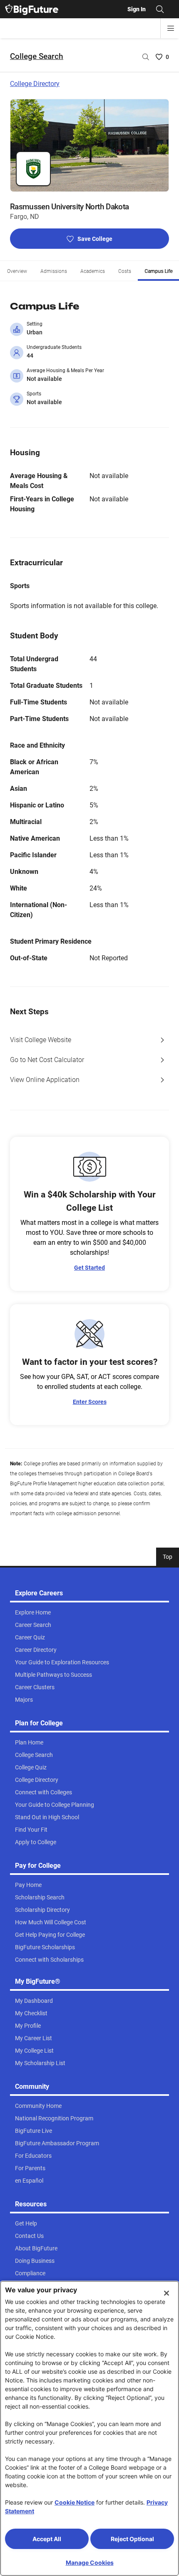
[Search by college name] (146, 57)
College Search (37, 56)
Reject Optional (132, 2539)
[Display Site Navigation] (171, 28)
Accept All (47, 2539)
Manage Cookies (90, 2563)
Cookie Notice (75, 2502)
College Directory (35, 84)
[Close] (167, 2293)
